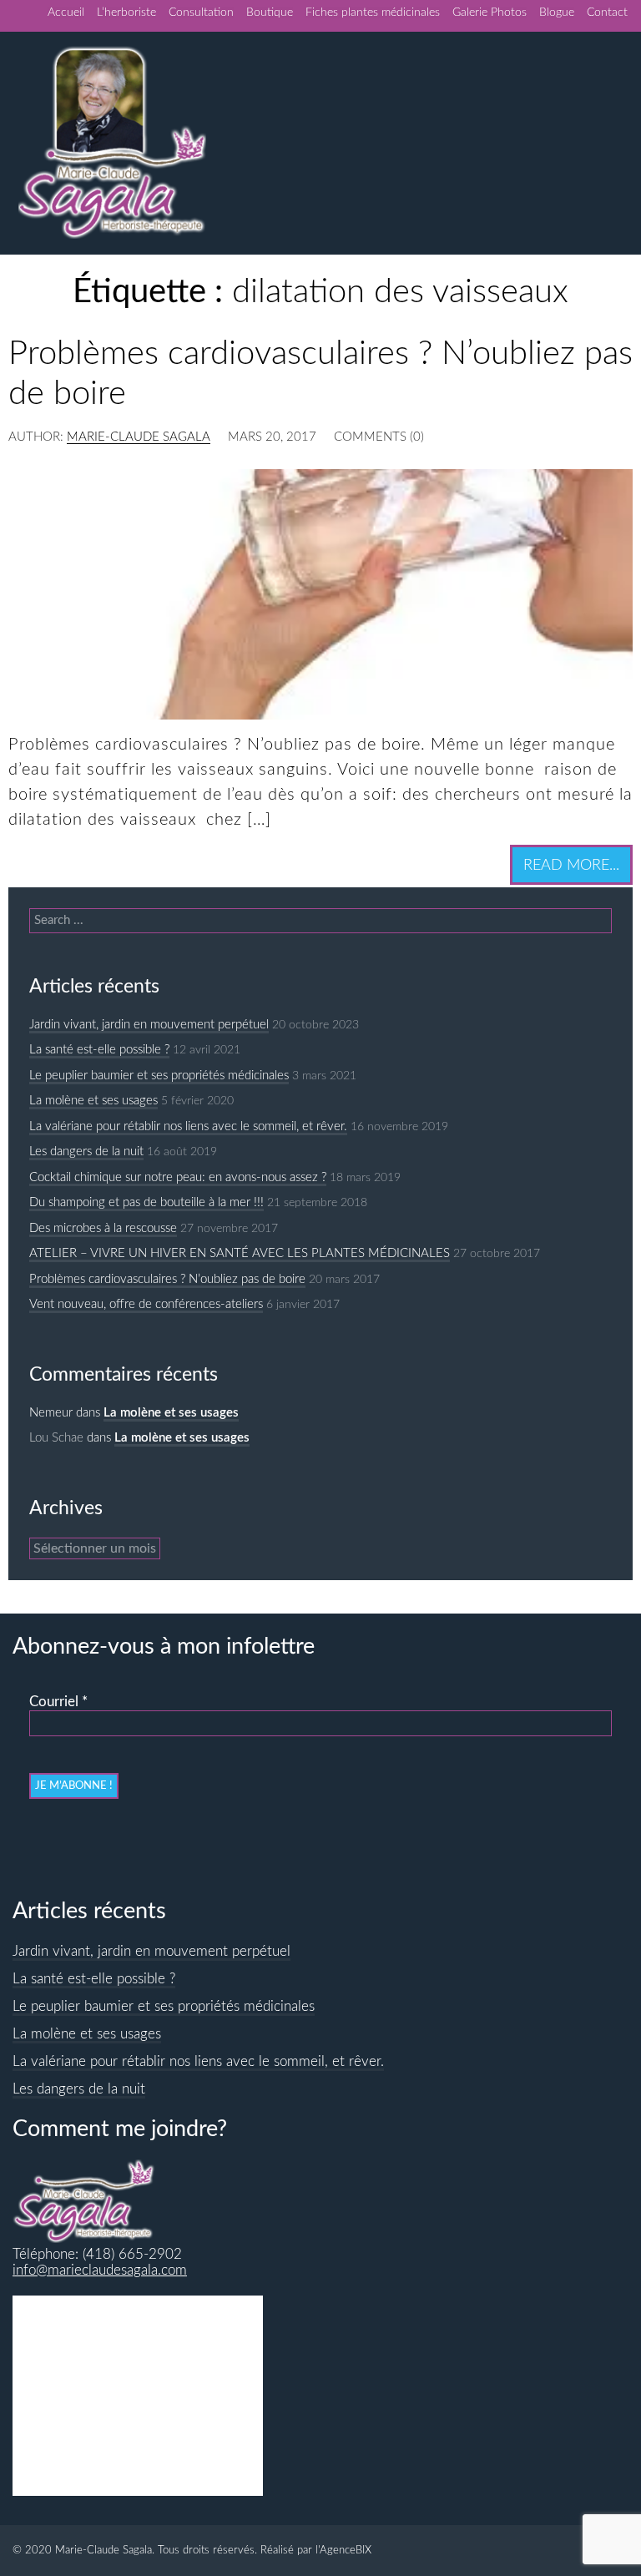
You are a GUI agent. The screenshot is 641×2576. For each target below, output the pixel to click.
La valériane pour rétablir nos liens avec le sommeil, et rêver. (188, 1126)
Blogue (557, 13)
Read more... (571, 865)
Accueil (66, 13)
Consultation (201, 13)
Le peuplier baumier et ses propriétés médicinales (159, 1076)
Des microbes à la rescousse (103, 1228)
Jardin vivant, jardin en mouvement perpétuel (149, 1025)
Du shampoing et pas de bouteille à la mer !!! (146, 1202)
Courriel (58, 1702)
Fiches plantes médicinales (373, 13)
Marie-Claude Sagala (139, 437)
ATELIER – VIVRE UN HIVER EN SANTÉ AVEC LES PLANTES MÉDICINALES (240, 1253)
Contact (607, 13)
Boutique (270, 13)
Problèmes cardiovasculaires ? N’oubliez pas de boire (167, 1279)
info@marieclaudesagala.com (100, 2270)
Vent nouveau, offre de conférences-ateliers (146, 1304)
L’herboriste (126, 13)
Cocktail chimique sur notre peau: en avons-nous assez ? (178, 1177)
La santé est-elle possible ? (99, 1050)
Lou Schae (56, 1438)
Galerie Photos (490, 13)
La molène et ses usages (93, 1101)
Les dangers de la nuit (86, 1152)
